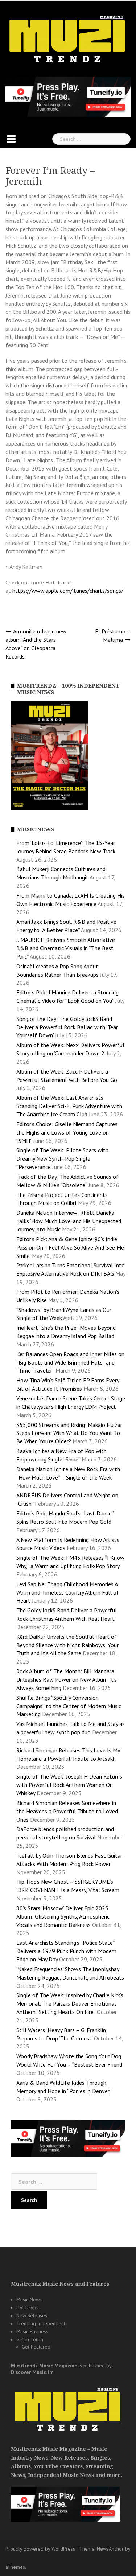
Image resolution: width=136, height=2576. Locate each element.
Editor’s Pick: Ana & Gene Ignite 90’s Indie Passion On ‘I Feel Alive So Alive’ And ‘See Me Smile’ (70, 1247)
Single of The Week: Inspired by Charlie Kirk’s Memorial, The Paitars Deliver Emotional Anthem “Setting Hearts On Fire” (70, 2003)
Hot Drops (27, 2308)
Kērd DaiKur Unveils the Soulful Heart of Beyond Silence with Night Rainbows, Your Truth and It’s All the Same (67, 1645)
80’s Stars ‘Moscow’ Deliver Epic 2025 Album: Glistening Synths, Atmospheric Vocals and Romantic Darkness (63, 1916)
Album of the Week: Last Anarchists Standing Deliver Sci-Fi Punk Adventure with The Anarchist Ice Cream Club (69, 1106)
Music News (29, 2300)
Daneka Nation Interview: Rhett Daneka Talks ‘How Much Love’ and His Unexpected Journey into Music (69, 1221)
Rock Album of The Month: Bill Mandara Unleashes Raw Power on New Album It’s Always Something (67, 1679)
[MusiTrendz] (68, 39)
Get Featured (36, 2347)
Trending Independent (41, 2323)
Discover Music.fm (32, 2372)
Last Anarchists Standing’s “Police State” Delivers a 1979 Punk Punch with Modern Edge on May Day (66, 1951)
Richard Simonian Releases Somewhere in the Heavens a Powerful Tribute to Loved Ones (67, 1811)
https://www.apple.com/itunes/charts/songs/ (69, 591)
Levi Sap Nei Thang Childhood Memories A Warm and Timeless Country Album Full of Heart (68, 1592)
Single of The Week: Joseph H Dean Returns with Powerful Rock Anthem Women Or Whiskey (69, 1785)
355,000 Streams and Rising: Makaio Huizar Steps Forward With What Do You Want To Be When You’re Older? (69, 1433)
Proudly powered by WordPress (40, 2549)
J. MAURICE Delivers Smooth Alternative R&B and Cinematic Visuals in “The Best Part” (66, 948)
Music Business (32, 2331)
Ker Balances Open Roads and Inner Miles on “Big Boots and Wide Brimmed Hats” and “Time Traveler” (70, 1362)
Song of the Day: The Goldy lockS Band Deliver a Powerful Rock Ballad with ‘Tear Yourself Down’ (67, 1027)
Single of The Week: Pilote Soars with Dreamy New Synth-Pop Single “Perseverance (62, 1158)
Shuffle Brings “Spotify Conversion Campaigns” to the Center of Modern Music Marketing (69, 1706)
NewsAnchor (110, 2549)
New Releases (32, 2315)
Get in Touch (30, 2339)
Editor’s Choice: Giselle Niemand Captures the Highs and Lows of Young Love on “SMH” (67, 1132)
